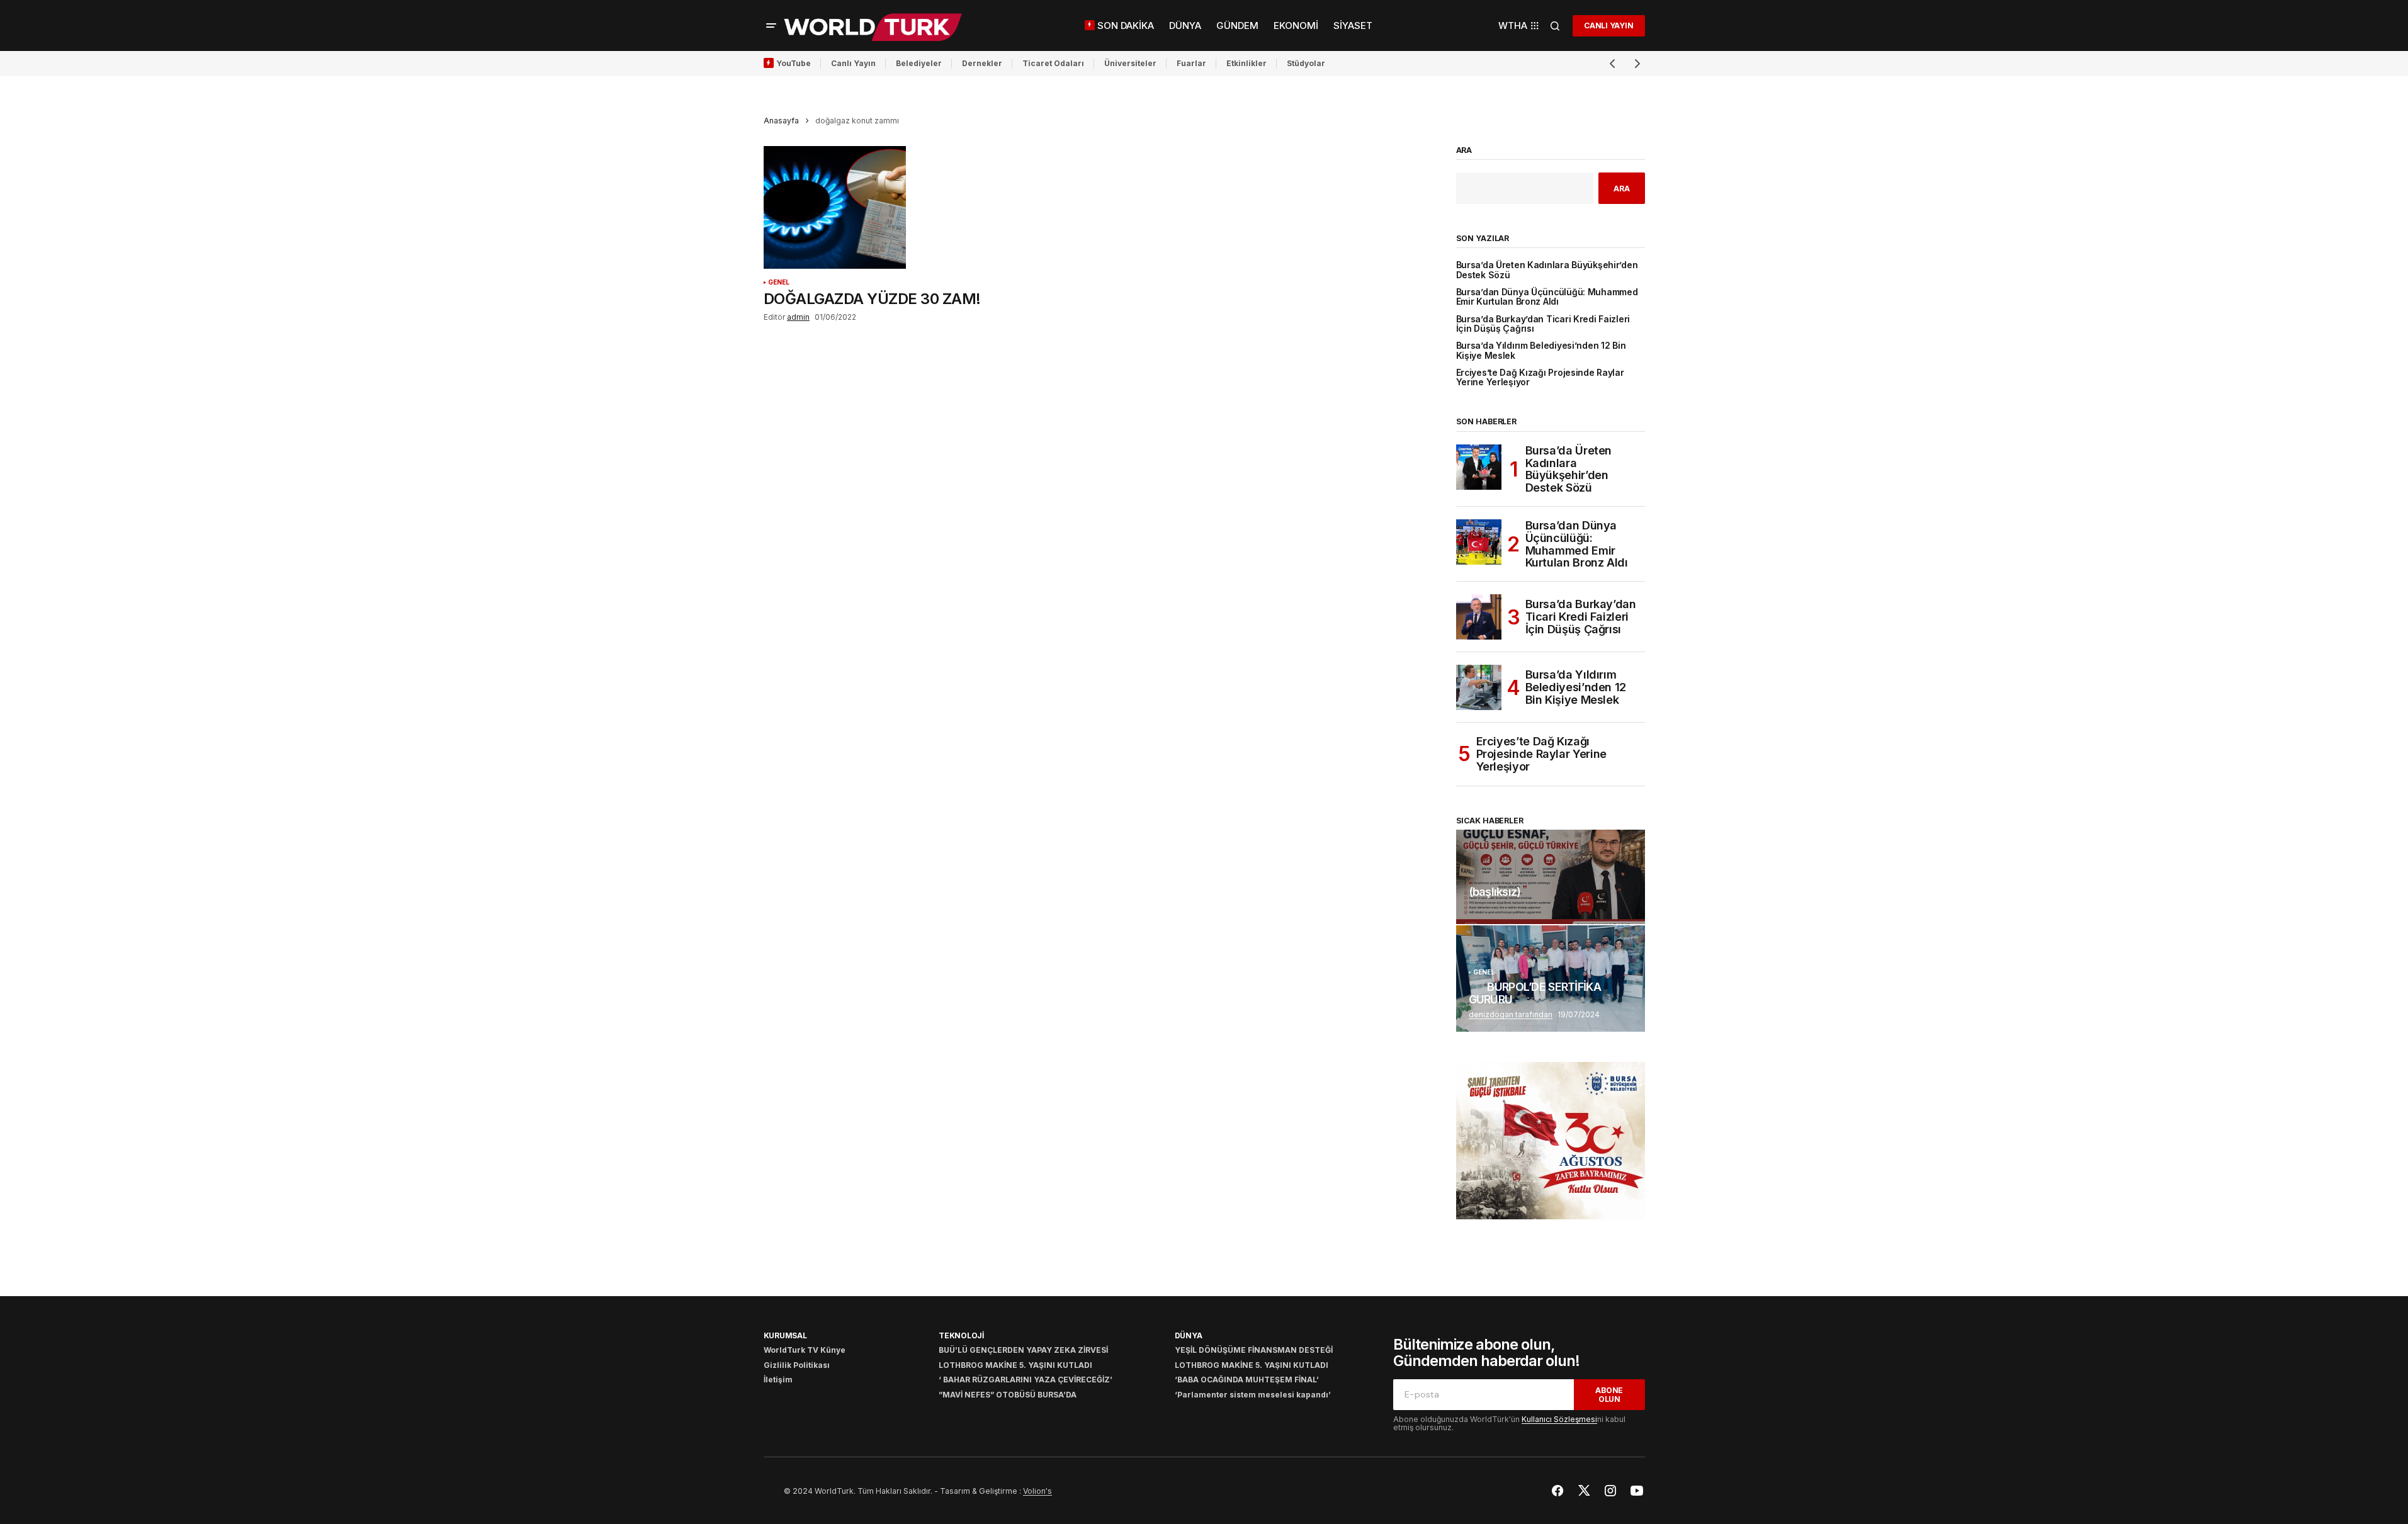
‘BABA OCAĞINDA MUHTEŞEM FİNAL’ (1247, 1380)
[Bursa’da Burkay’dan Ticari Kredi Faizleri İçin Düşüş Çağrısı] (1479, 617)
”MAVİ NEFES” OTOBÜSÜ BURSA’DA (1008, 1395)
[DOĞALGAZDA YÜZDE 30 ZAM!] (873, 208)
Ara (1464, 150)
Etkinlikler (1246, 63)
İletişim (778, 1380)
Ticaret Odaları (1053, 63)
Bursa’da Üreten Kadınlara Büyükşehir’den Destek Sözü (1547, 270)
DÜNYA (1189, 1335)
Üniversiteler (1130, 63)
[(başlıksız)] (1551, 877)
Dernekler (982, 63)
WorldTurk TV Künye (805, 1350)
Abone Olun (1609, 1394)
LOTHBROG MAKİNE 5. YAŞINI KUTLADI (1015, 1365)
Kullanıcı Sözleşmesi (1559, 1419)
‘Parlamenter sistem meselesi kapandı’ (1253, 1395)
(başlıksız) (1495, 892)
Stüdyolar (1306, 63)
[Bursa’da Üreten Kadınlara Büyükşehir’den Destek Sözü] (1479, 467)
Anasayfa (781, 121)
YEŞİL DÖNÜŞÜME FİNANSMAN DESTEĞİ (1254, 1350)
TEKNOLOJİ (961, 1335)
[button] (771, 26)
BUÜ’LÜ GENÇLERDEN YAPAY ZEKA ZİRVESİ (1023, 1350)
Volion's (1037, 1491)
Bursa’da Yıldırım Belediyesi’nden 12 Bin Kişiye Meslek (1541, 351)
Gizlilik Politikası (797, 1365)
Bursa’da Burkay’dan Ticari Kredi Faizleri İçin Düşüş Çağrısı (1543, 324)
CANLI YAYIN (1608, 25)
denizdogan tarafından (1511, 1014)
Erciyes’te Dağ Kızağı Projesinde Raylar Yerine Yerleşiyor (1540, 378)
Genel (779, 282)
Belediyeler (919, 63)
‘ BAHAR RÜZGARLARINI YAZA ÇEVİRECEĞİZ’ (1026, 1380)
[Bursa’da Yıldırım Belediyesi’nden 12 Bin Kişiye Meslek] (1479, 687)
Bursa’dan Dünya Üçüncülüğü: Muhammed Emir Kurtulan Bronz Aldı (1547, 297)
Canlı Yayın (853, 63)
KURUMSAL (785, 1335)
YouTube (794, 63)
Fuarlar (1191, 63)
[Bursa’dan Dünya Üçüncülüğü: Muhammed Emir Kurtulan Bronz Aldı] (1479, 542)
